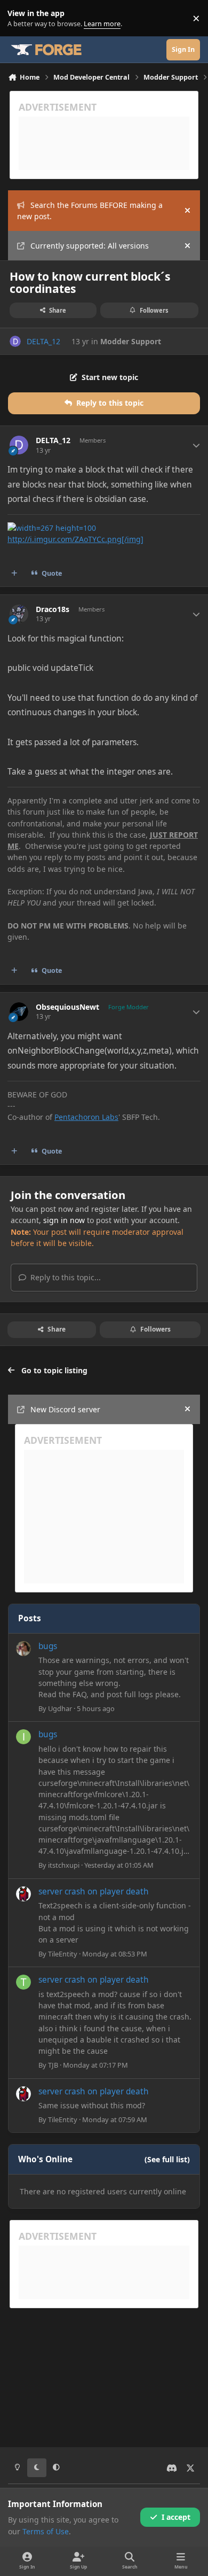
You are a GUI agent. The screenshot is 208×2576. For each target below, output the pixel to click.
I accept (176, 2517)
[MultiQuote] (14, 573)
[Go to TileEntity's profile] (23, 1894)
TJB (53, 2065)
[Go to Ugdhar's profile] (23, 1649)
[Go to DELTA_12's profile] (15, 341)
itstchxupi (64, 1865)
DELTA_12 (43, 341)
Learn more (21, 18)
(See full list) (167, 2159)
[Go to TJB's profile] (23, 1982)
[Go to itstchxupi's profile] (23, 1737)
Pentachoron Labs (86, 1117)
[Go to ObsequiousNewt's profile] (19, 1012)
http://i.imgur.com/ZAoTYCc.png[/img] (75, 539)
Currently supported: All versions (90, 246)
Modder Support (131, 341)
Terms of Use (46, 2531)
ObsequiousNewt (67, 1007)
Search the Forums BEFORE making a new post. (90, 211)
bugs (48, 1646)
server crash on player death (94, 1892)
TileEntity (63, 1954)
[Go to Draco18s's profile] (19, 614)
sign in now (64, 1220)
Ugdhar (60, 1708)
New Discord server (65, 1409)
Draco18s (53, 609)
